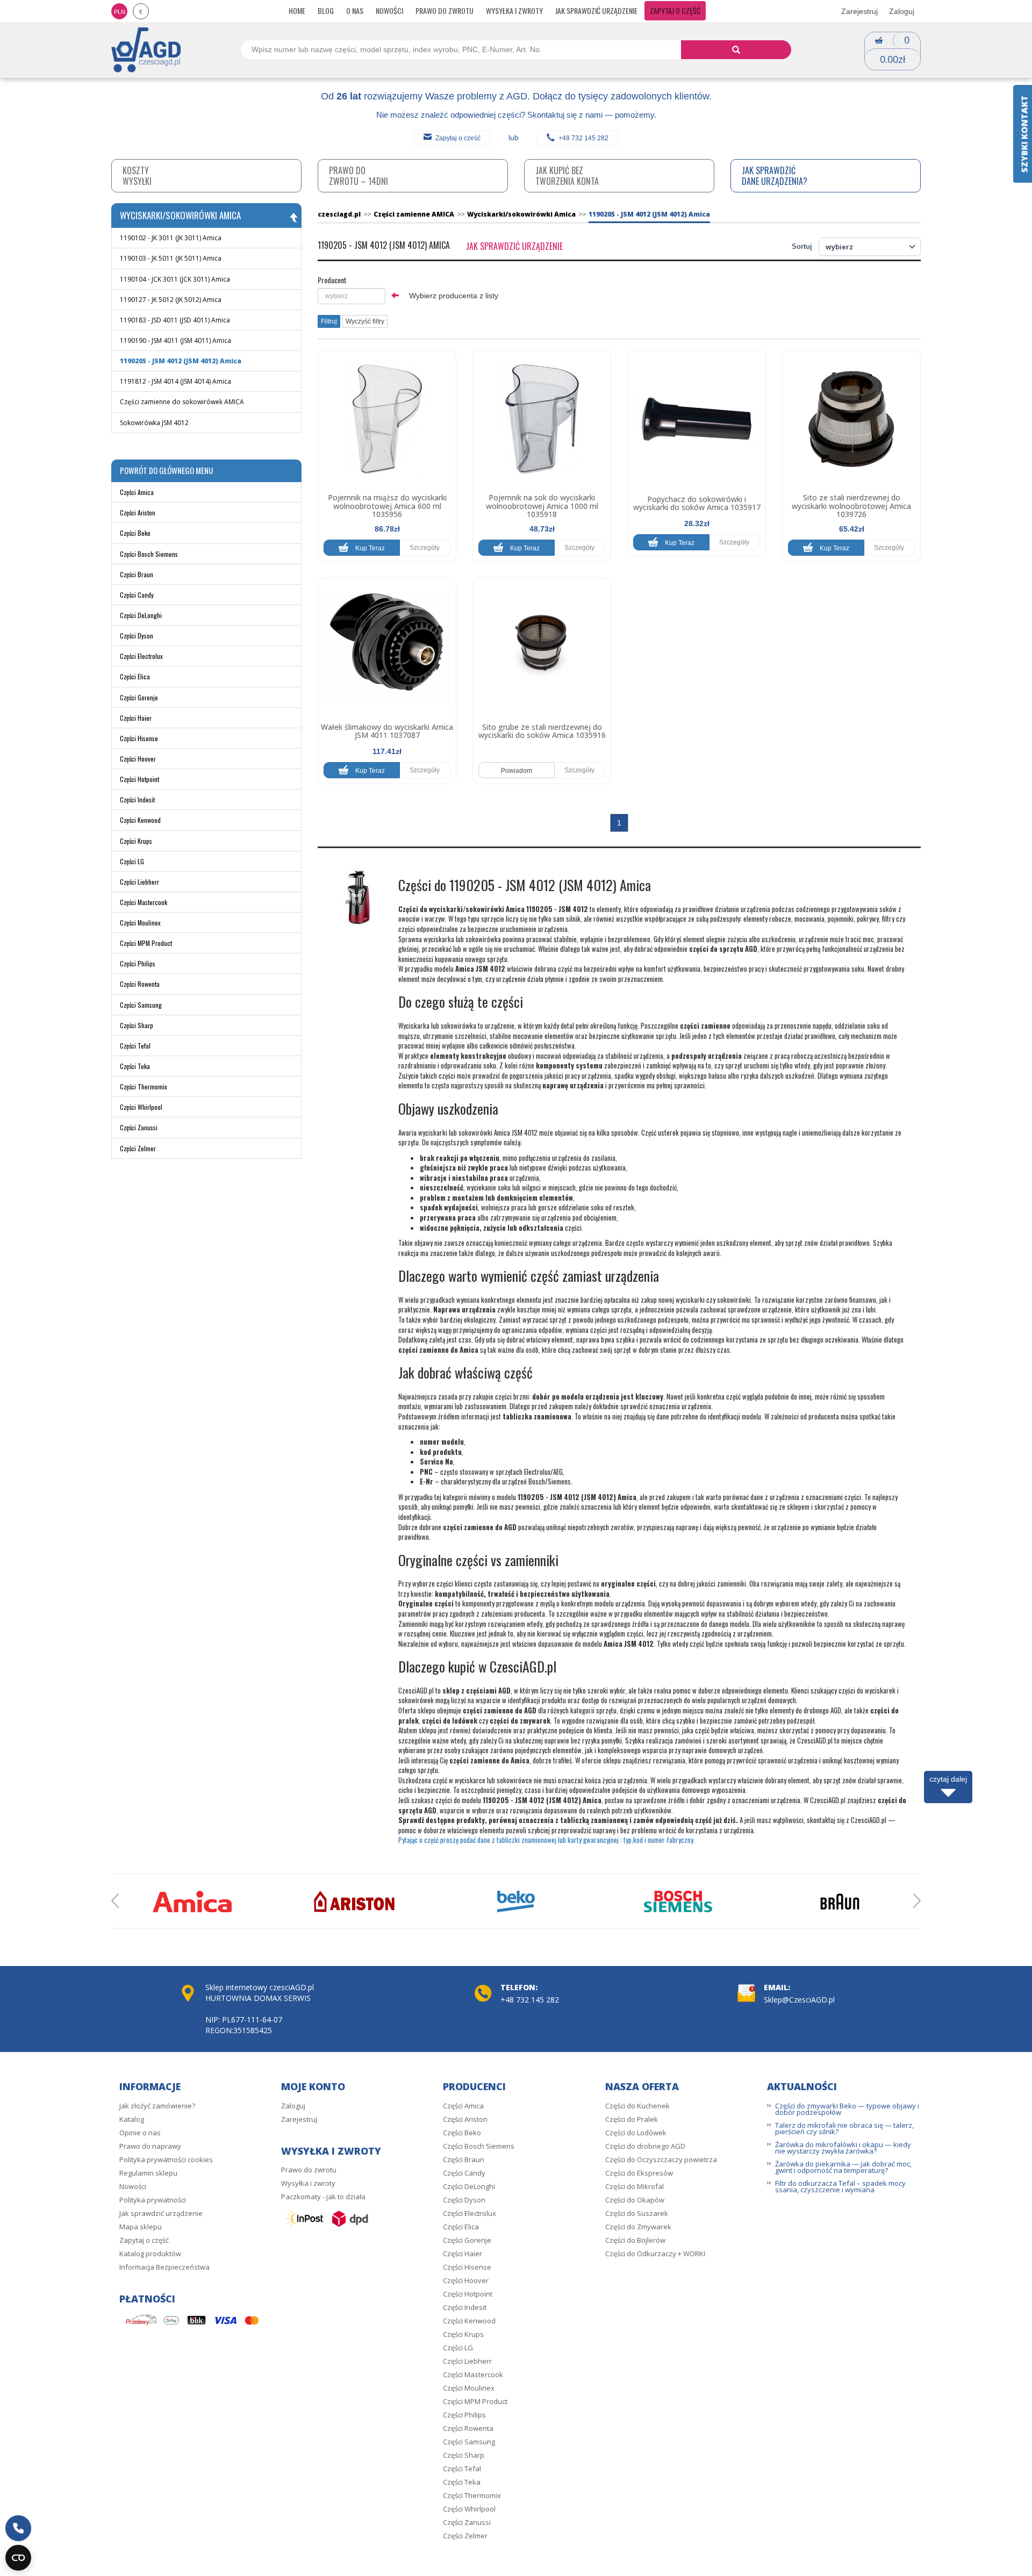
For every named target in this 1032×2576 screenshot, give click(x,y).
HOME (297, 10)
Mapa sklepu (141, 2227)
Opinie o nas (140, 2133)
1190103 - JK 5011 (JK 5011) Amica (171, 258)
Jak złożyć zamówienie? (157, 2106)
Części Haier (136, 718)
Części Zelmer (138, 1148)
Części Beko (135, 533)
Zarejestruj (859, 11)
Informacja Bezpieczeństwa (164, 2267)
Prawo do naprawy (150, 2146)
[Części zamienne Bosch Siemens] (678, 1901)
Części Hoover (138, 759)
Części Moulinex (140, 923)
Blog (326, 10)
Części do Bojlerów (635, 2240)
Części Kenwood (140, 820)
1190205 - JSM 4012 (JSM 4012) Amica (181, 361)
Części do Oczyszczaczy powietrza (661, 2159)
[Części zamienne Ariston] (354, 1901)
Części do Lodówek (636, 2133)
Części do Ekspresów (639, 2173)
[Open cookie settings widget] (18, 2558)
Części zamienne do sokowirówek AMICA (182, 402)
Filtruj (329, 321)
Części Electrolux (141, 656)
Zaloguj (902, 11)
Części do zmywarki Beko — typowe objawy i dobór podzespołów (847, 2109)
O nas (355, 10)
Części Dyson (137, 636)
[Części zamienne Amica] (192, 1901)
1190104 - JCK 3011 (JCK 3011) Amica (175, 279)
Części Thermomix (144, 1086)
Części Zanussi (139, 1127)
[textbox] (352, 296)
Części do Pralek (632, 2119)
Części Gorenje (139, 697)
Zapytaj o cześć (458, 138)
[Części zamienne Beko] (516, 1901)
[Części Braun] (840, 1901)
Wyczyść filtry (365, 321)
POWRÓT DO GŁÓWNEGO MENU (166, 470)
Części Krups (136, 841)
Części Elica (135, 676)
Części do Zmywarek (638, 2227)
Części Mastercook (144, 902)
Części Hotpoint (139, 779)
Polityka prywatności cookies (166, 2159)
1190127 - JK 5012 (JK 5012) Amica (171, 300)
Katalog (132, 2119)
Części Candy (137, 595)
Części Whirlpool (141, 1107)
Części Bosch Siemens (149, 554)
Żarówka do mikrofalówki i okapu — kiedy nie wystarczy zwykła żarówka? (843, 2148)
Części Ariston (138, 512)
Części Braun (137, 574)
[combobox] (352, 296)
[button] (18, 2528)
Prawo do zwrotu (445, 10)
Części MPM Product (146, 943)
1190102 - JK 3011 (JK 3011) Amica (171, 238)
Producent (332, 280)
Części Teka (135, 1066)
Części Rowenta (140, 984)
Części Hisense (139, 738)
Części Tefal (135, 1046)
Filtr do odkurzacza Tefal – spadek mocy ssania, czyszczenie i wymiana (840, 2186)
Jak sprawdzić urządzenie (596, 10)
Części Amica (137, 492)
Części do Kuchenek (637, 2106)
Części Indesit (137, 799)
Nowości (389, 10)
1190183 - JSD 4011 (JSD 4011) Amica (175, 320)
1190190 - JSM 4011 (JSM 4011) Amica (175, 340)
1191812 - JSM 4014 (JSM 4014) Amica (175, 381)
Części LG (132, 861)
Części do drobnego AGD (645, 2146)
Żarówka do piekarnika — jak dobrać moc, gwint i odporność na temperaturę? (843, 2167)
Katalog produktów (150, 2254)
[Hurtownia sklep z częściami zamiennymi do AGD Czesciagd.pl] (146, 49)
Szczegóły (425, 548)
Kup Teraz (369, 548)
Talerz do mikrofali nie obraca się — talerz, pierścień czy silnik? (844, 2128)
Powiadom (517, 771)
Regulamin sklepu (148, 2173)
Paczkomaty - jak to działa (323, 2197)
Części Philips (138, 963)
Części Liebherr (139, 882)
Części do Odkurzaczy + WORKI (655, 2254)
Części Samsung (141, 1005)
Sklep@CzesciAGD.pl (799, 2000)
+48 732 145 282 (583, 138)
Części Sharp (137, 1025)
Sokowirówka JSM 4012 (154, 423)
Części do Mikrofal (635, 2186)
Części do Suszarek (637, 2213)
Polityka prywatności (153, 2200)
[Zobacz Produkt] (387, 419)
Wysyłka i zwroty (514, 10)
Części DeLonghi (141, 615)
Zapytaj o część (675, 10)
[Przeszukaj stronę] (736, 50)
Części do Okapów (635, 2200)
